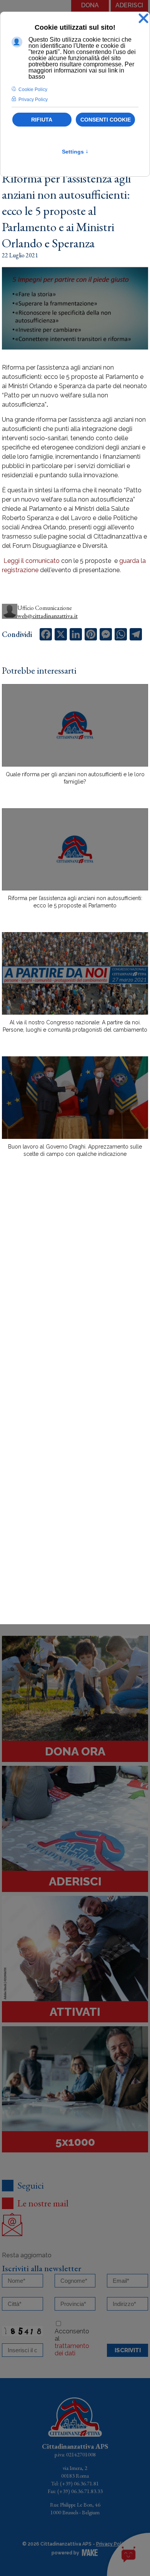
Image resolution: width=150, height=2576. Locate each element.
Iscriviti (128, 2350)
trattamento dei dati (72, 2350)
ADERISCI (129, 5)
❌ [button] (143, 19)
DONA (90, 5)
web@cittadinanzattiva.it (47, 616)
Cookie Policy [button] (33, 90)
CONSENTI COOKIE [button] (106, 120)
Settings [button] (75, 152)
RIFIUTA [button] (42, 120)
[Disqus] (75, 1298)
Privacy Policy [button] (33, 100)
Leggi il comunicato (31, 561)
